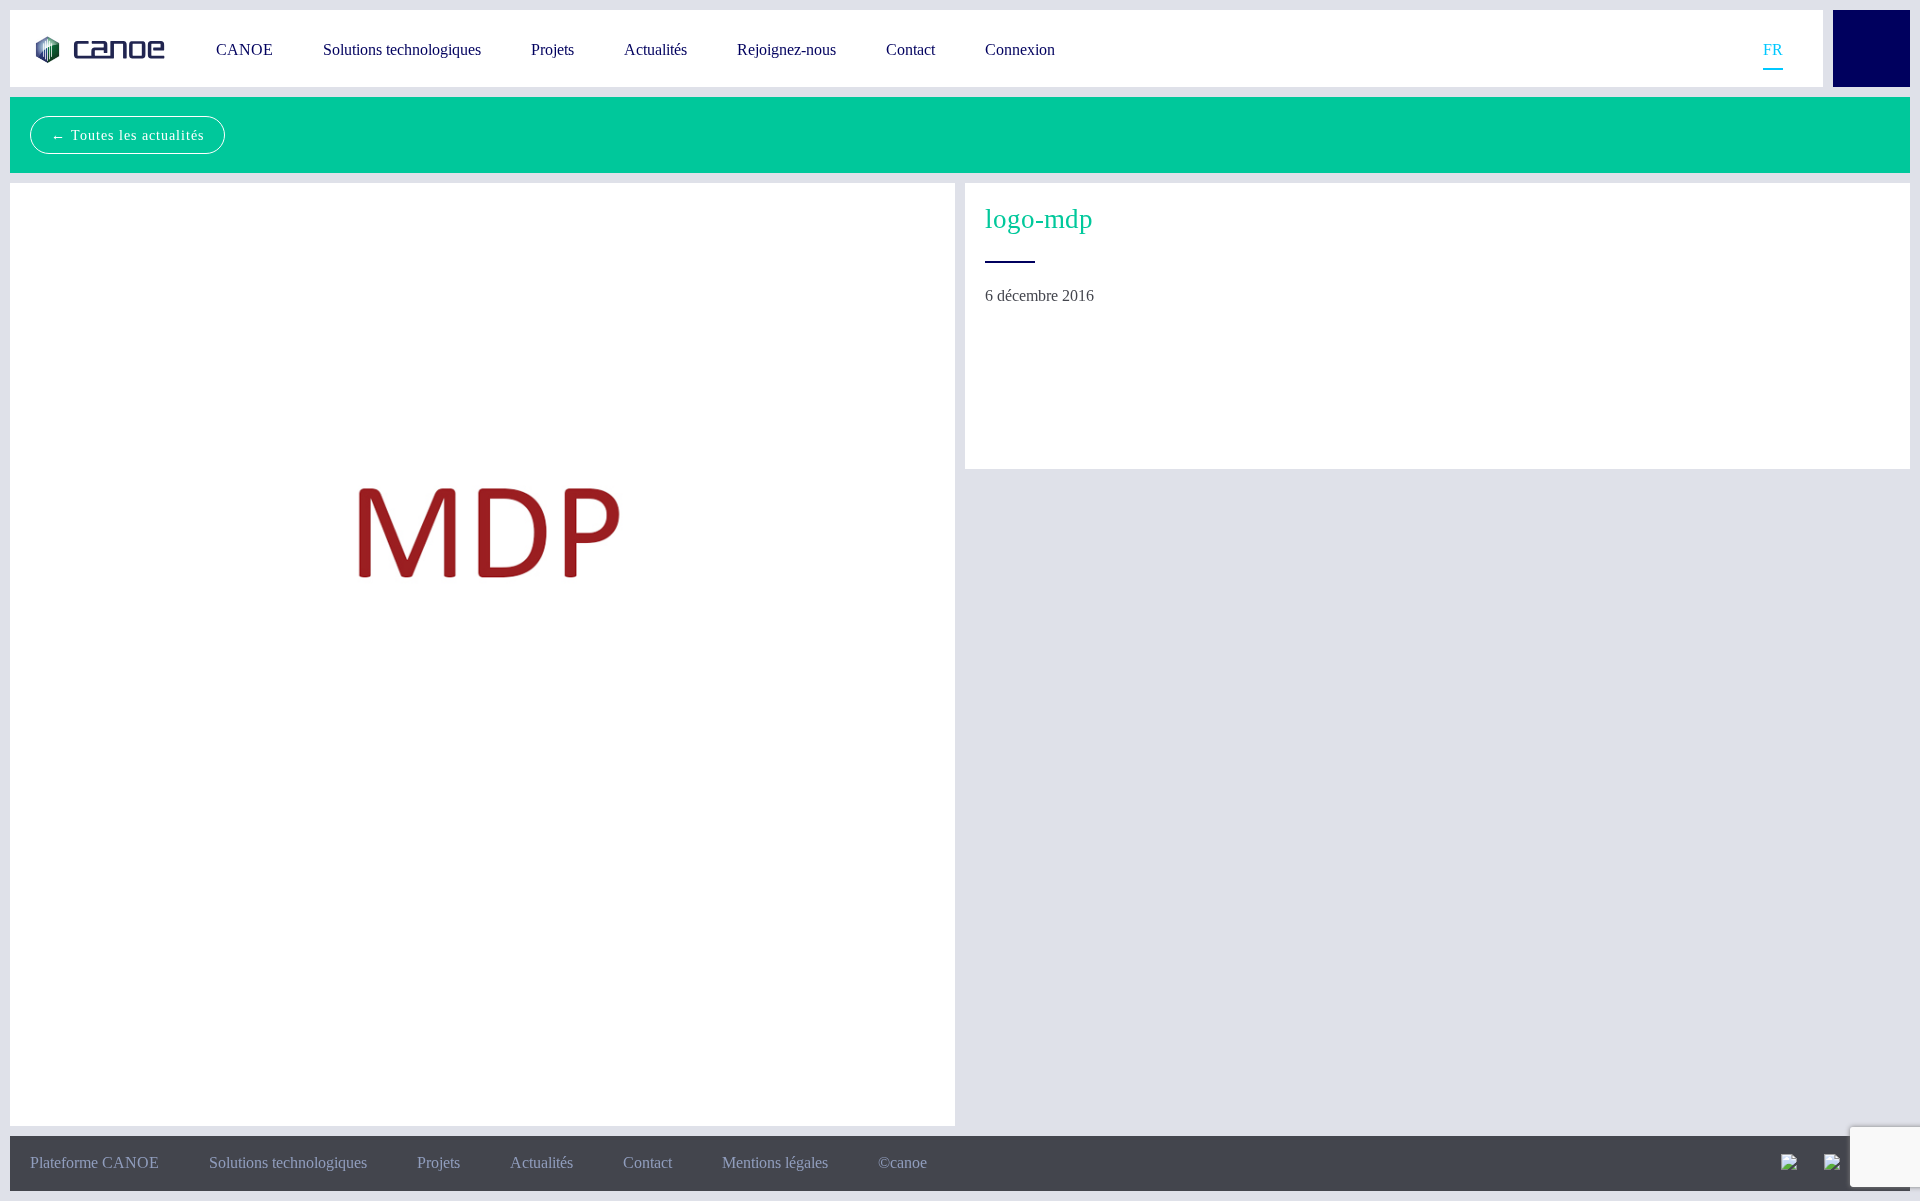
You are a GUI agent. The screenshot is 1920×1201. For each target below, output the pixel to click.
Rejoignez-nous (786, 49)
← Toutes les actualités (127, 135)
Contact (910, 49)
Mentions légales (775, 1162)
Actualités (655, 49)
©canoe (902, 1162)
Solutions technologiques (402, 49)
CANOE (244, 49)
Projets (552, 49)
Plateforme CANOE (94, 1162)
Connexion (1020, 49)
